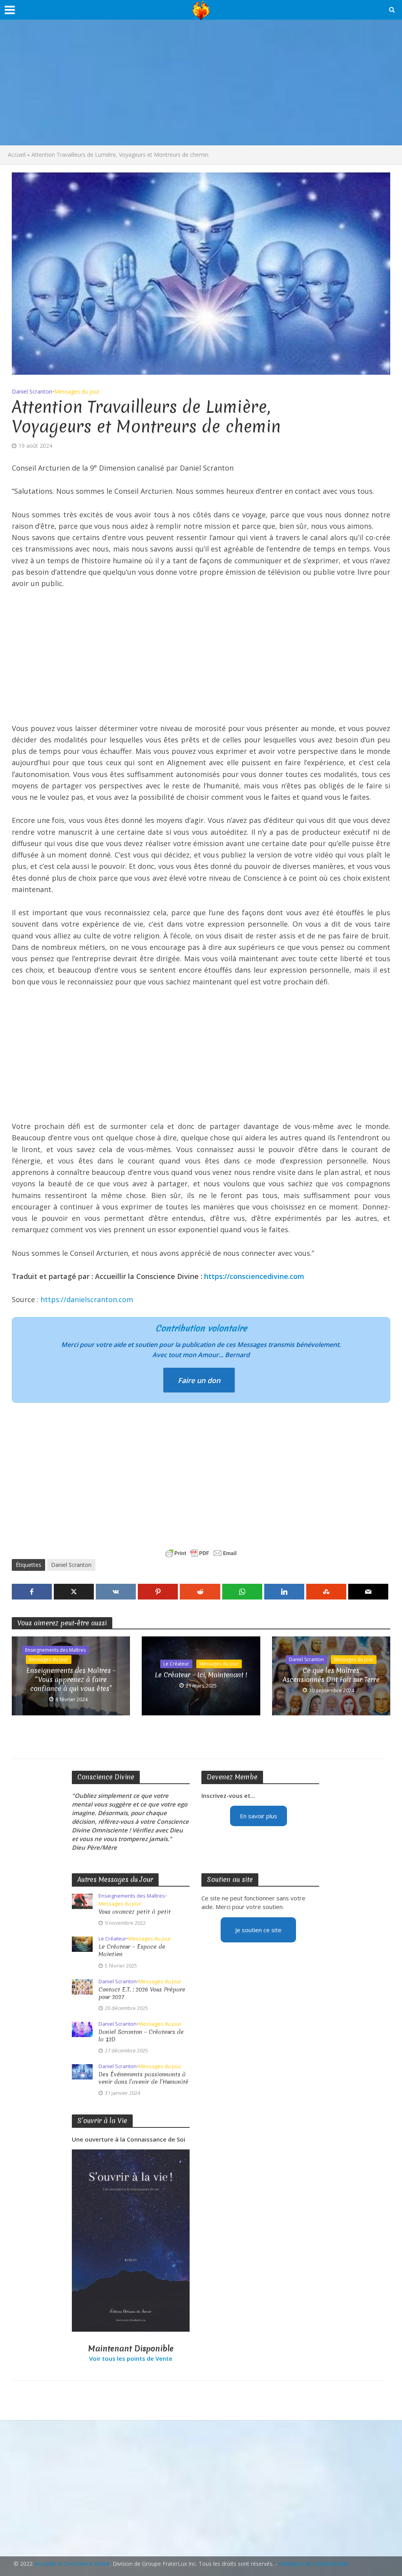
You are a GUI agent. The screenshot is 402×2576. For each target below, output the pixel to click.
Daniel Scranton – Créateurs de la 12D (141, 2036)
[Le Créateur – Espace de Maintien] (82, 1944)
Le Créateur (176, 1664)
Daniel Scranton (32, 391)
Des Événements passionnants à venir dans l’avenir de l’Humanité (143, 2078)
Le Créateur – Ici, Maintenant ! (201, 1675)
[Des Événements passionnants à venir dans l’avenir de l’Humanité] (82, 2071)
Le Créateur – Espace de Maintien (132, 1951)
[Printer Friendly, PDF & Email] (201, 1553)
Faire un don (199, 1380)
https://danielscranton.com (87, 1299)
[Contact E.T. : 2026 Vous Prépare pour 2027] (82, 1986)
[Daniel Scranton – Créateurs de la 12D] (82, 2028)
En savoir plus (259, 1816)
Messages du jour (77, 391)
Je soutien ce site (258, 1930)
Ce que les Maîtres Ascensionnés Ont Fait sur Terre (331, 1675)
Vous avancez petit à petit (135, 1912)
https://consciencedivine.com (254, 1276)
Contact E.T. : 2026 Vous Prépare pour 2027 (142, 1993)
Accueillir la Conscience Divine (72, 2564)
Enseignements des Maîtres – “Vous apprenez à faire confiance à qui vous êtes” (71, 1679)
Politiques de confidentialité (314, 2564)
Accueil (17, 155)
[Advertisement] (201, 82)
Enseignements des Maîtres (55, 1650)
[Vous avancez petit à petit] (82, 1901)
